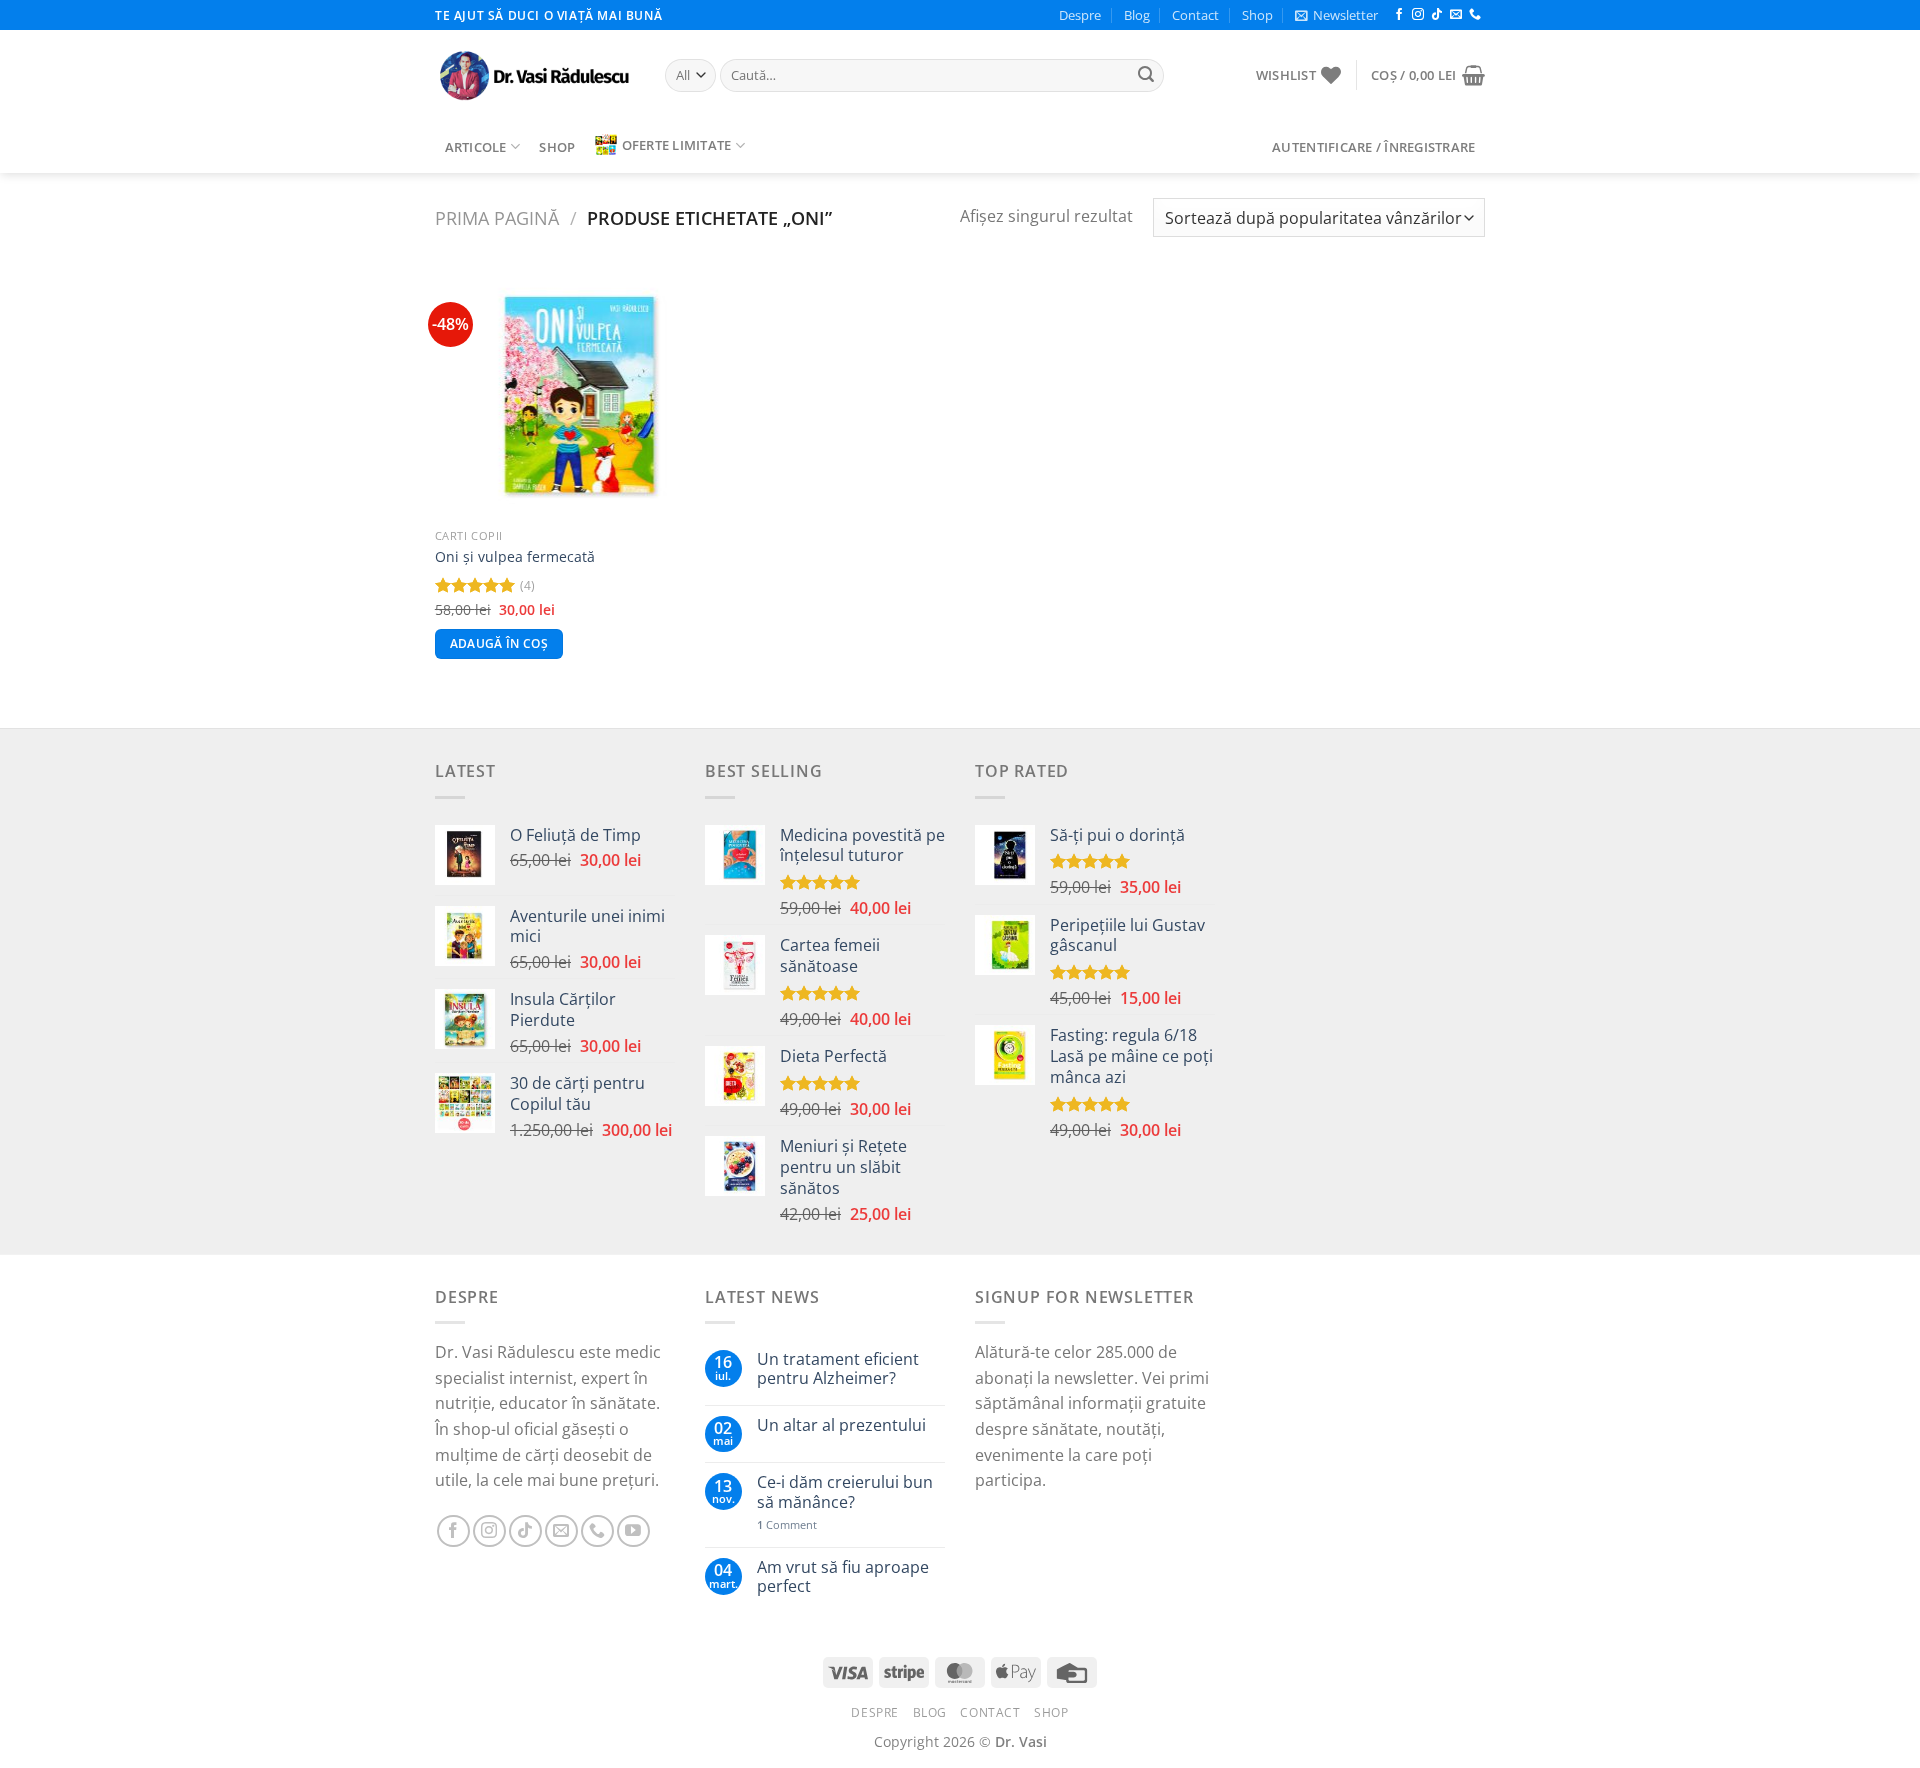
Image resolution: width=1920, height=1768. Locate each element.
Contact (1195, 15)
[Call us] (1475, 15)
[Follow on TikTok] (1437, 15)
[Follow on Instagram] (1418, 15)
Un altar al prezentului (841, 1425)
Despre (1080, 15)
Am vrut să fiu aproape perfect (843, 1577)
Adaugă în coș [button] (499, 643)
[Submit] (1146, 76)
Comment (787, 1524)
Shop (1257, 15)
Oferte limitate (677, 145)
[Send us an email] (1456, 15)
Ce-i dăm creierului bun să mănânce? (845, 1492)
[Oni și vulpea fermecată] (558, 395)
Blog (1137, 15)
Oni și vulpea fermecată (515, 557)
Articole (476, 147)
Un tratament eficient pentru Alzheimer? (838, 1369)
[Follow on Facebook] (1399, 15)
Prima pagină (497, 217)
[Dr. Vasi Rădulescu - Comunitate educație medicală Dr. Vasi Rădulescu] (535, 76)
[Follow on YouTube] (633, 1531)
